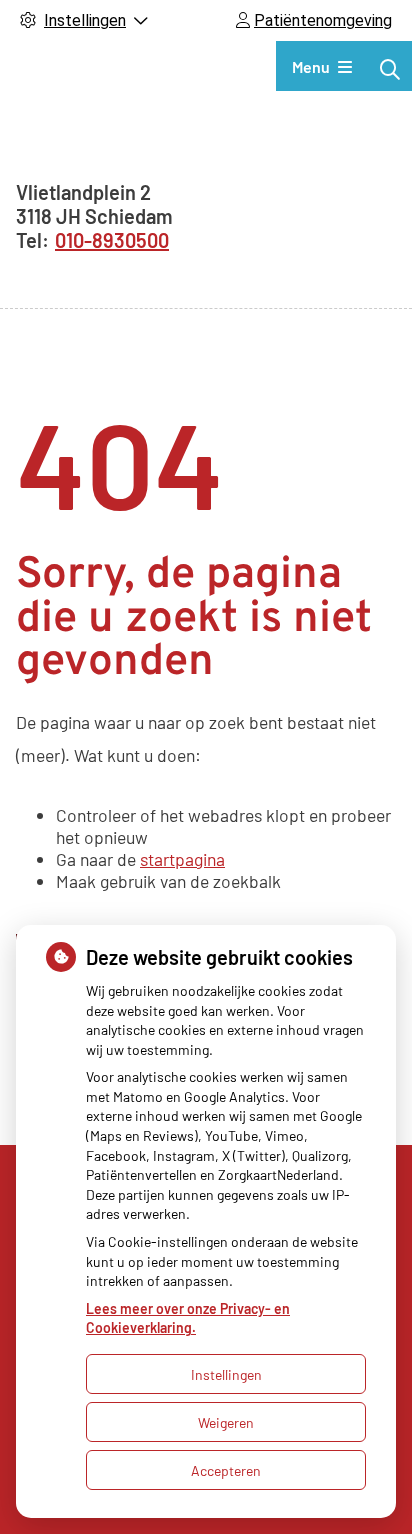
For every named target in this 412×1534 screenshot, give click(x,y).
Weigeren (226, 1422)
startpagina (182, 859)
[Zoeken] (390, 69)
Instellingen (226, 1374)
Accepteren (226, 1470)
